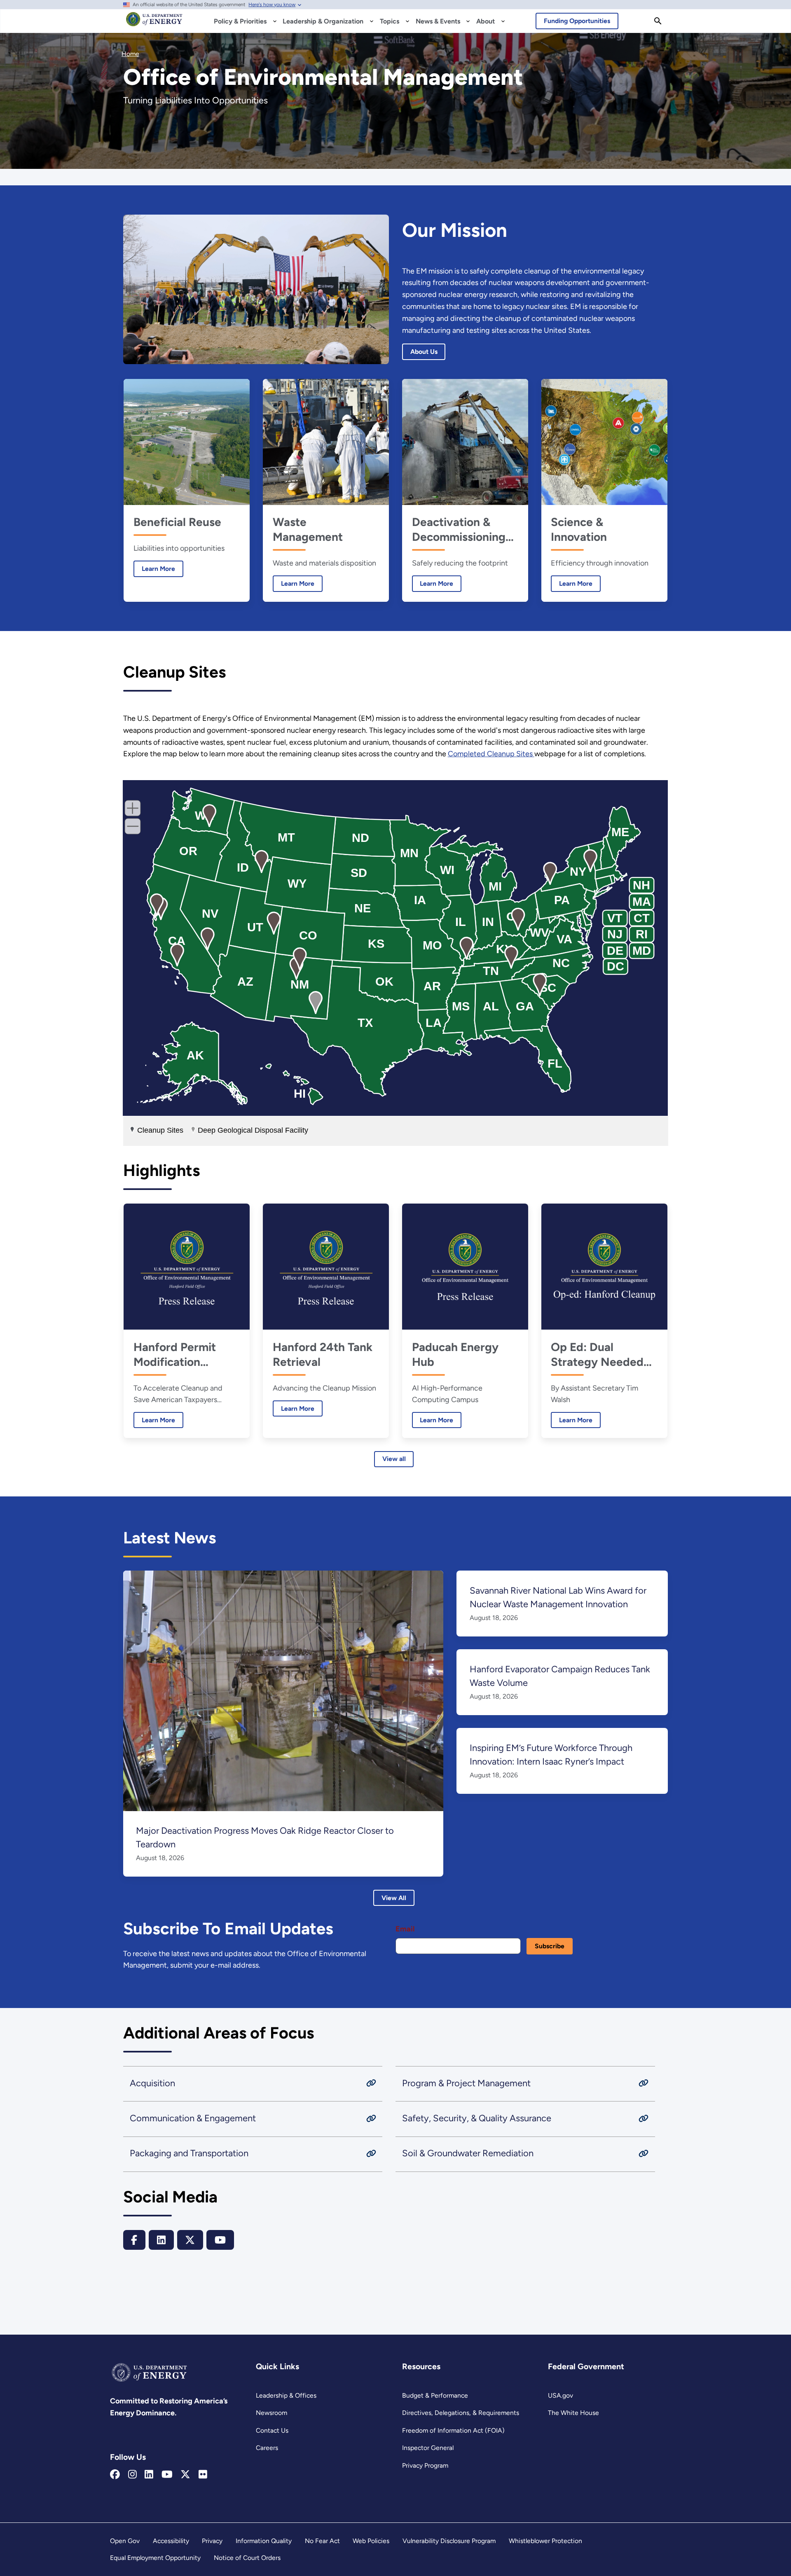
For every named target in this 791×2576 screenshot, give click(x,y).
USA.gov (560, 2395)
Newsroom (271, 2413)
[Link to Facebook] (115, 2475)
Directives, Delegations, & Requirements (461, 2413)
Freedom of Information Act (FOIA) (453, 2430)
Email (405, 1929)
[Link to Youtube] (167, 2475)
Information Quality (264, 2541)
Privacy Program (425, 2465)
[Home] (154, 23)
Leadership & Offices (286, 2395)
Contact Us (272, 2430)
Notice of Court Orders (247, 2558)
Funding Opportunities (577, 21)
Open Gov (125, 2541)
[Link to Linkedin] (149, 2475)
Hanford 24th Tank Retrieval (323, 1354)
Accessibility (171, 2541)
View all (394, 1459)
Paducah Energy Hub (455, 1354)
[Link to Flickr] (203, 2475)
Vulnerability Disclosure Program (449, 2541)
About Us (424, 352)
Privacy (212, 2541)
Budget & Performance (435, 2395)
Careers (267, 2448)
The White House (573, 2413)
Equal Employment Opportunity (155, 2558)
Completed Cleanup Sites (491, 754)
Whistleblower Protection (545, 2541)
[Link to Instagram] (132, 2475)
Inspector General (428, 2448)
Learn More (154, 569)
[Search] (658, 21)
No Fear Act (322, 2541)
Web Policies (371, 2541)
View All (394, 1898)
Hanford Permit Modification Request (175, 1355)
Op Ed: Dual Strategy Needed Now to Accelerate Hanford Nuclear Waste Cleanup (601, 1355)
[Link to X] (185, 2475)
